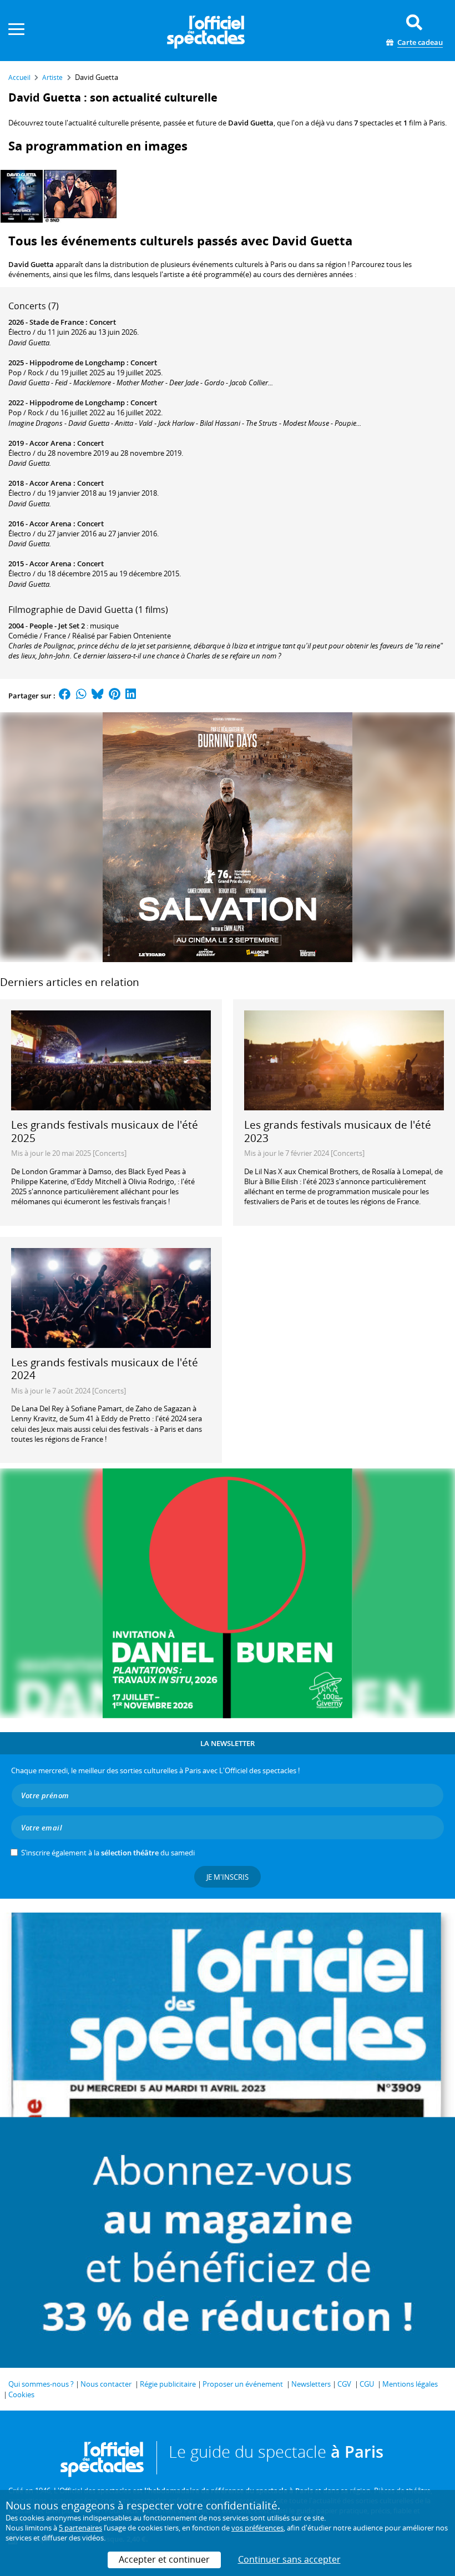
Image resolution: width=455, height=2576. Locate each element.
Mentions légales (410, 2384)
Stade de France (57, 322)
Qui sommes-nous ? (41, 2384)
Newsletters (311, 2384)
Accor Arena (50, 443)
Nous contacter (106, 2384)
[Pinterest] (115, 696)
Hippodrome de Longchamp (77, 363)
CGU (367, 2384)
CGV (344, 2384)
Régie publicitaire (168, 2384)
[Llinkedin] (131, 696)
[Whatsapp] (81, 696)
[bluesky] (98, 696)
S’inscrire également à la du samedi (108, 1853)
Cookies (21, 2394)
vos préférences (257, 2528)
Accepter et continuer (164, 2559)
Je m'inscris (228, 1877)
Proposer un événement (243, 2384)
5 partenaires (80, 2528)
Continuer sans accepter (289, 2559)
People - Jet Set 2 (57, 626)
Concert (103, 322)
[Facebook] (65, 696)
